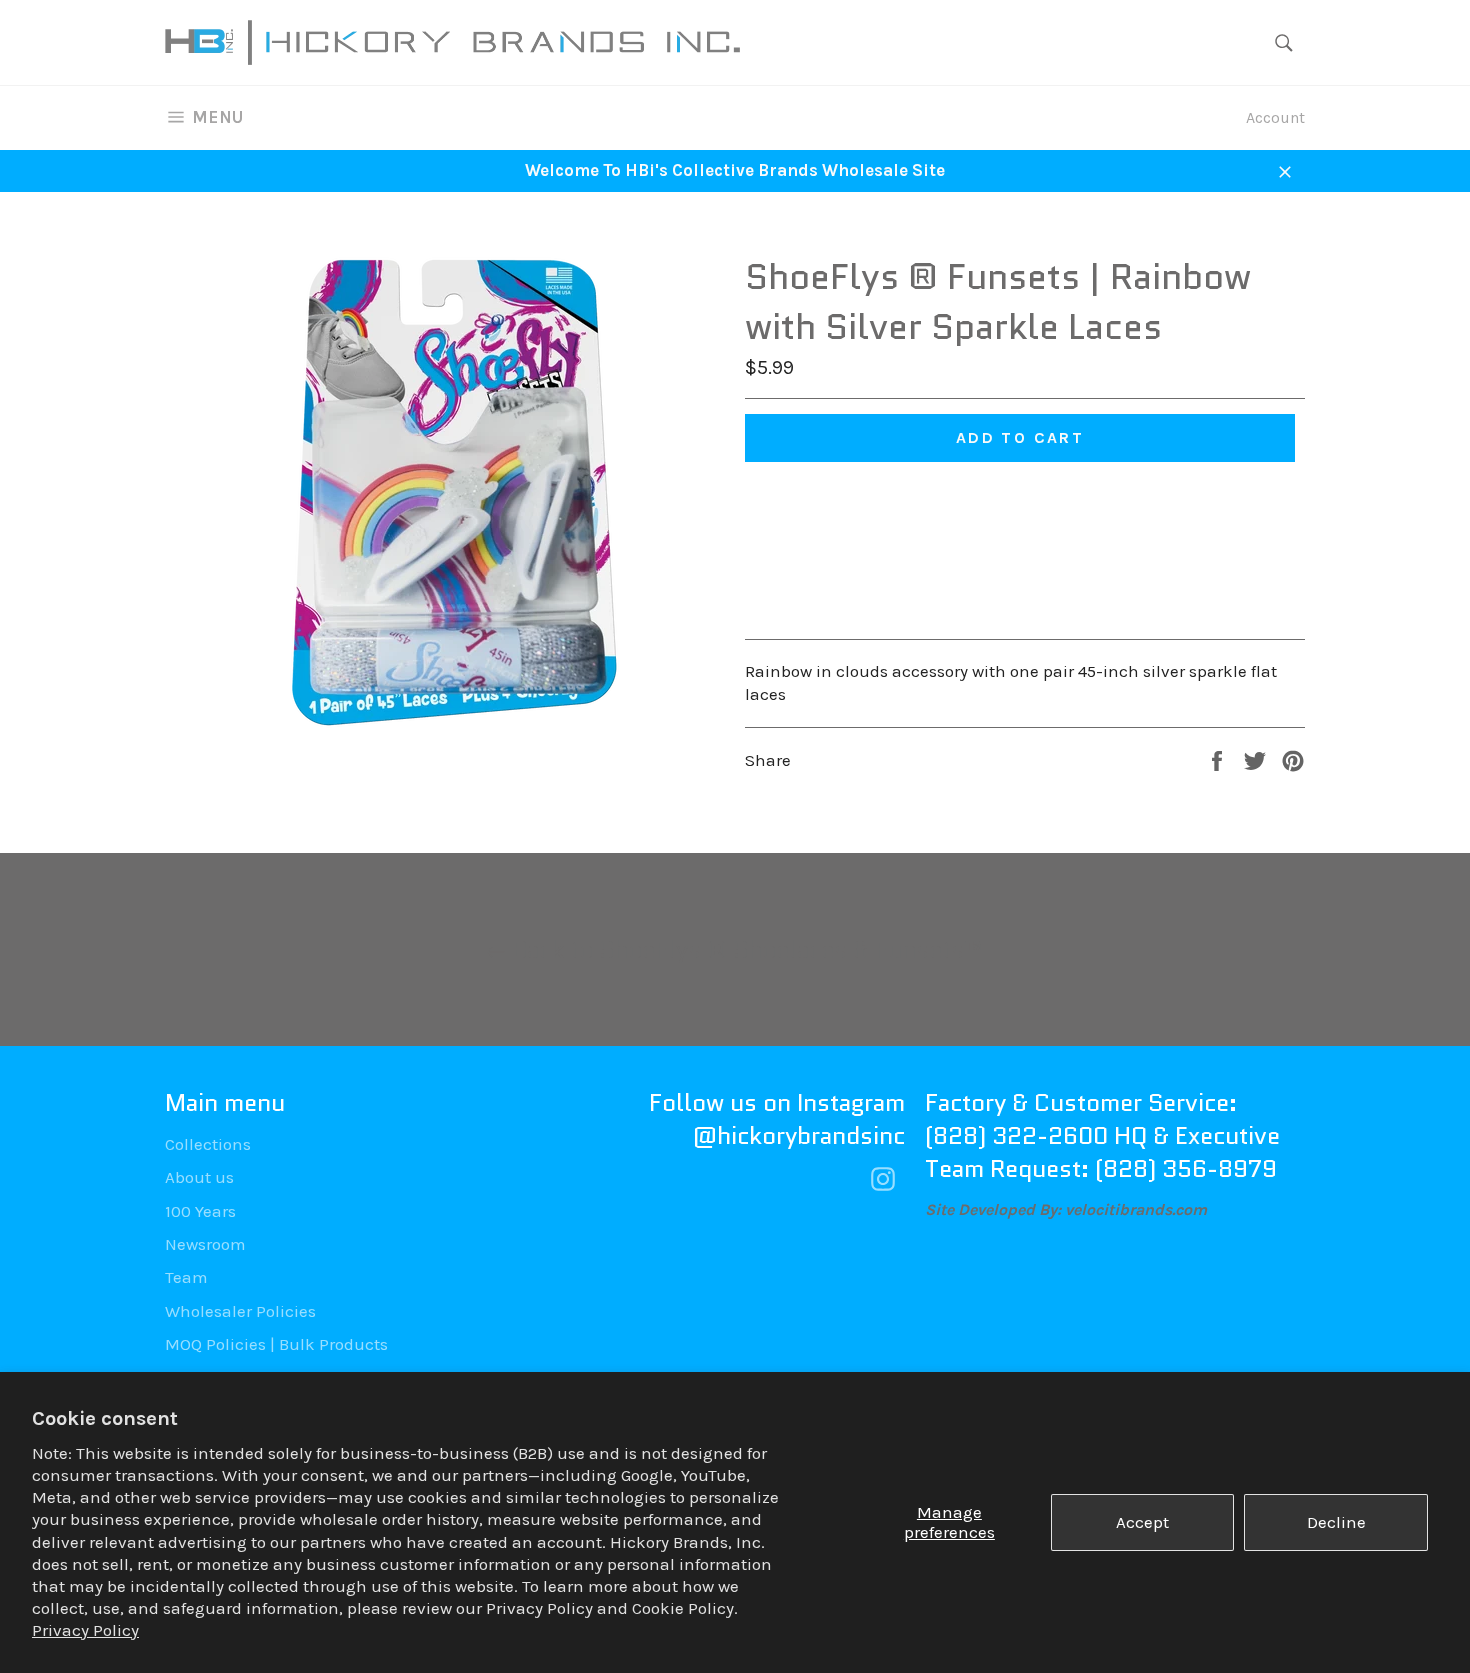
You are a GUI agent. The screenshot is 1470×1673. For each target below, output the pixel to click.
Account (1275, 117)
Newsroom (205, 1244)
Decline (1336, 1522)
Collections (208, 1144)
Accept (1142, 1522)
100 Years (200, 1211)
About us (199, 1177)
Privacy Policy (85, 1630)
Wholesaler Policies (240, 1311)
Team (186, 1277)
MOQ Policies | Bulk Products (276, 1344)
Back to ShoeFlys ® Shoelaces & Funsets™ (745, 949)
